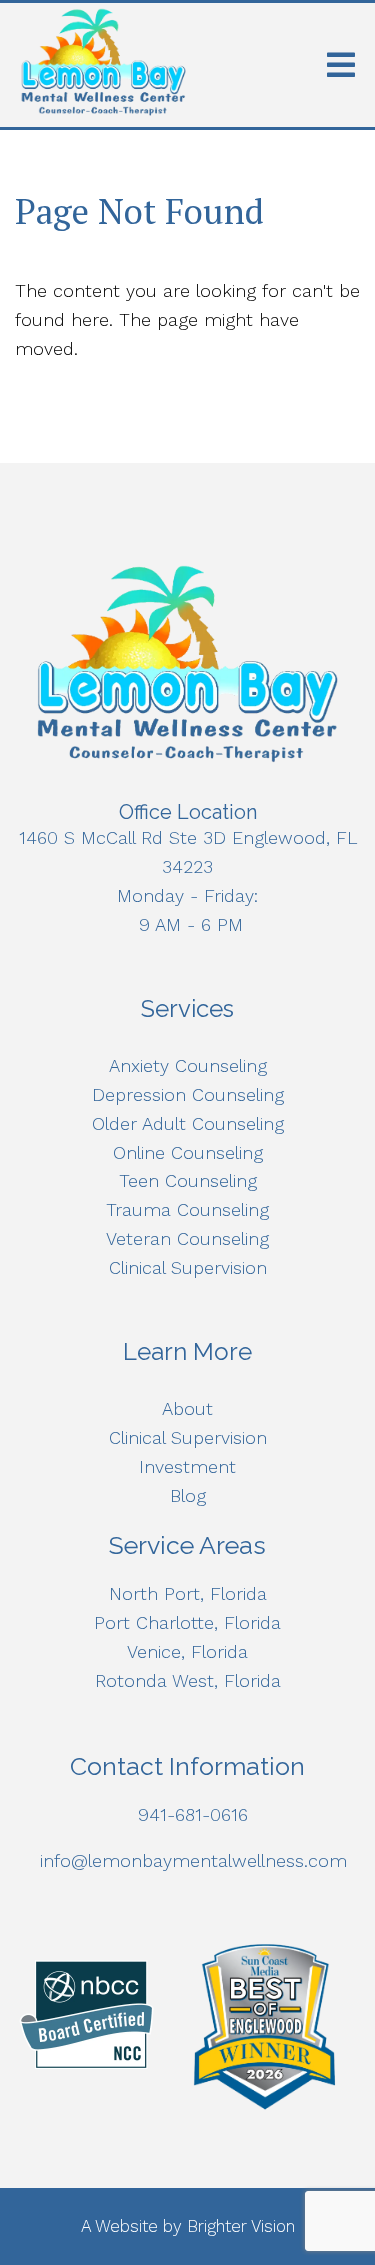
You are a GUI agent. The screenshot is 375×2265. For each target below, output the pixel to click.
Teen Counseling (188, 1180)
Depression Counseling (188, 1094)
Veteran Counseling (187, 1238)
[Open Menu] (341, 65)
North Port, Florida (188, 1593)
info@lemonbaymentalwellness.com (193, 1860)
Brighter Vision (241, 2226)
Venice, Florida (187, 1651)
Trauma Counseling (187, 1209)
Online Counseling (188, 1152)
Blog (188, 1495)
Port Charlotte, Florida (187, 1622)
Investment (187, 1466)
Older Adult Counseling (188, 1123)
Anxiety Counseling (188, 1065)
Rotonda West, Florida (188, 1680)
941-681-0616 (193, 1814)
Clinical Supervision (188, 1267)
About (187, 1408)
